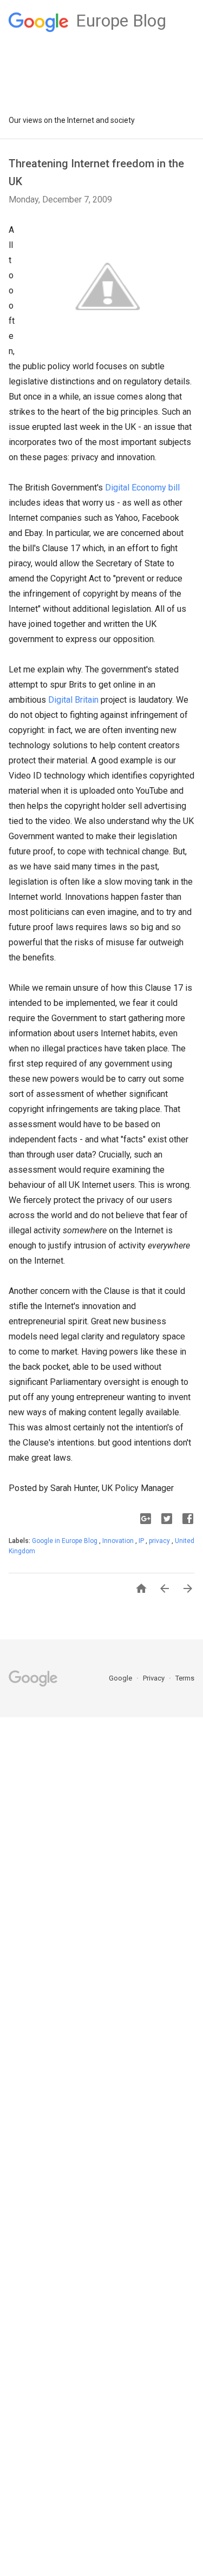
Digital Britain (73, 700)
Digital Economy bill (142, 488)
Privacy (155, 1678)
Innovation (119, 1541)
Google (121, 1678)
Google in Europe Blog (66, 1541)
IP (142, 1541)
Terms (185, 1678)
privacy (160, 1541)
